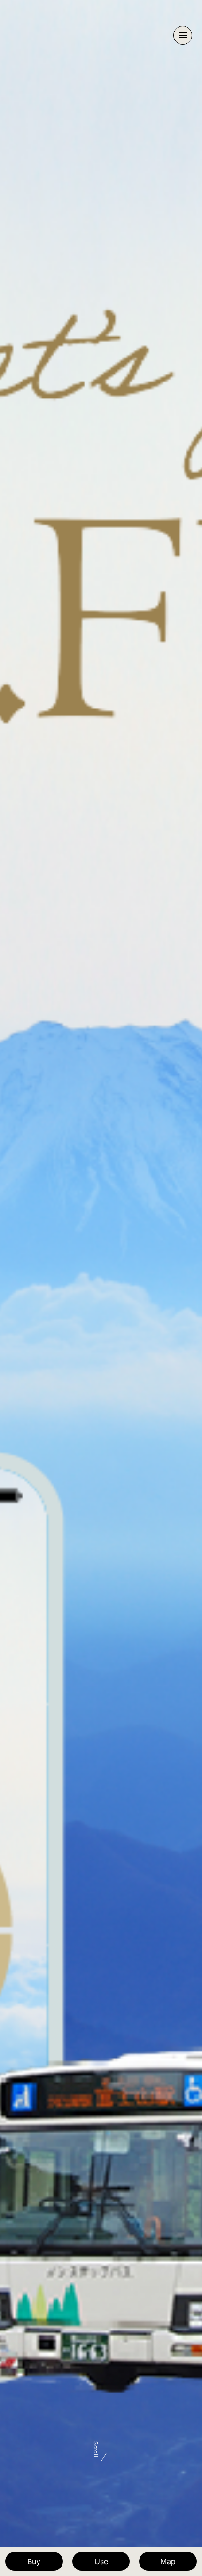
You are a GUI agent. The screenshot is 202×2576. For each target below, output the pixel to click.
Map (168, 2561)
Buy (34, 2561)
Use (101, 2561)
